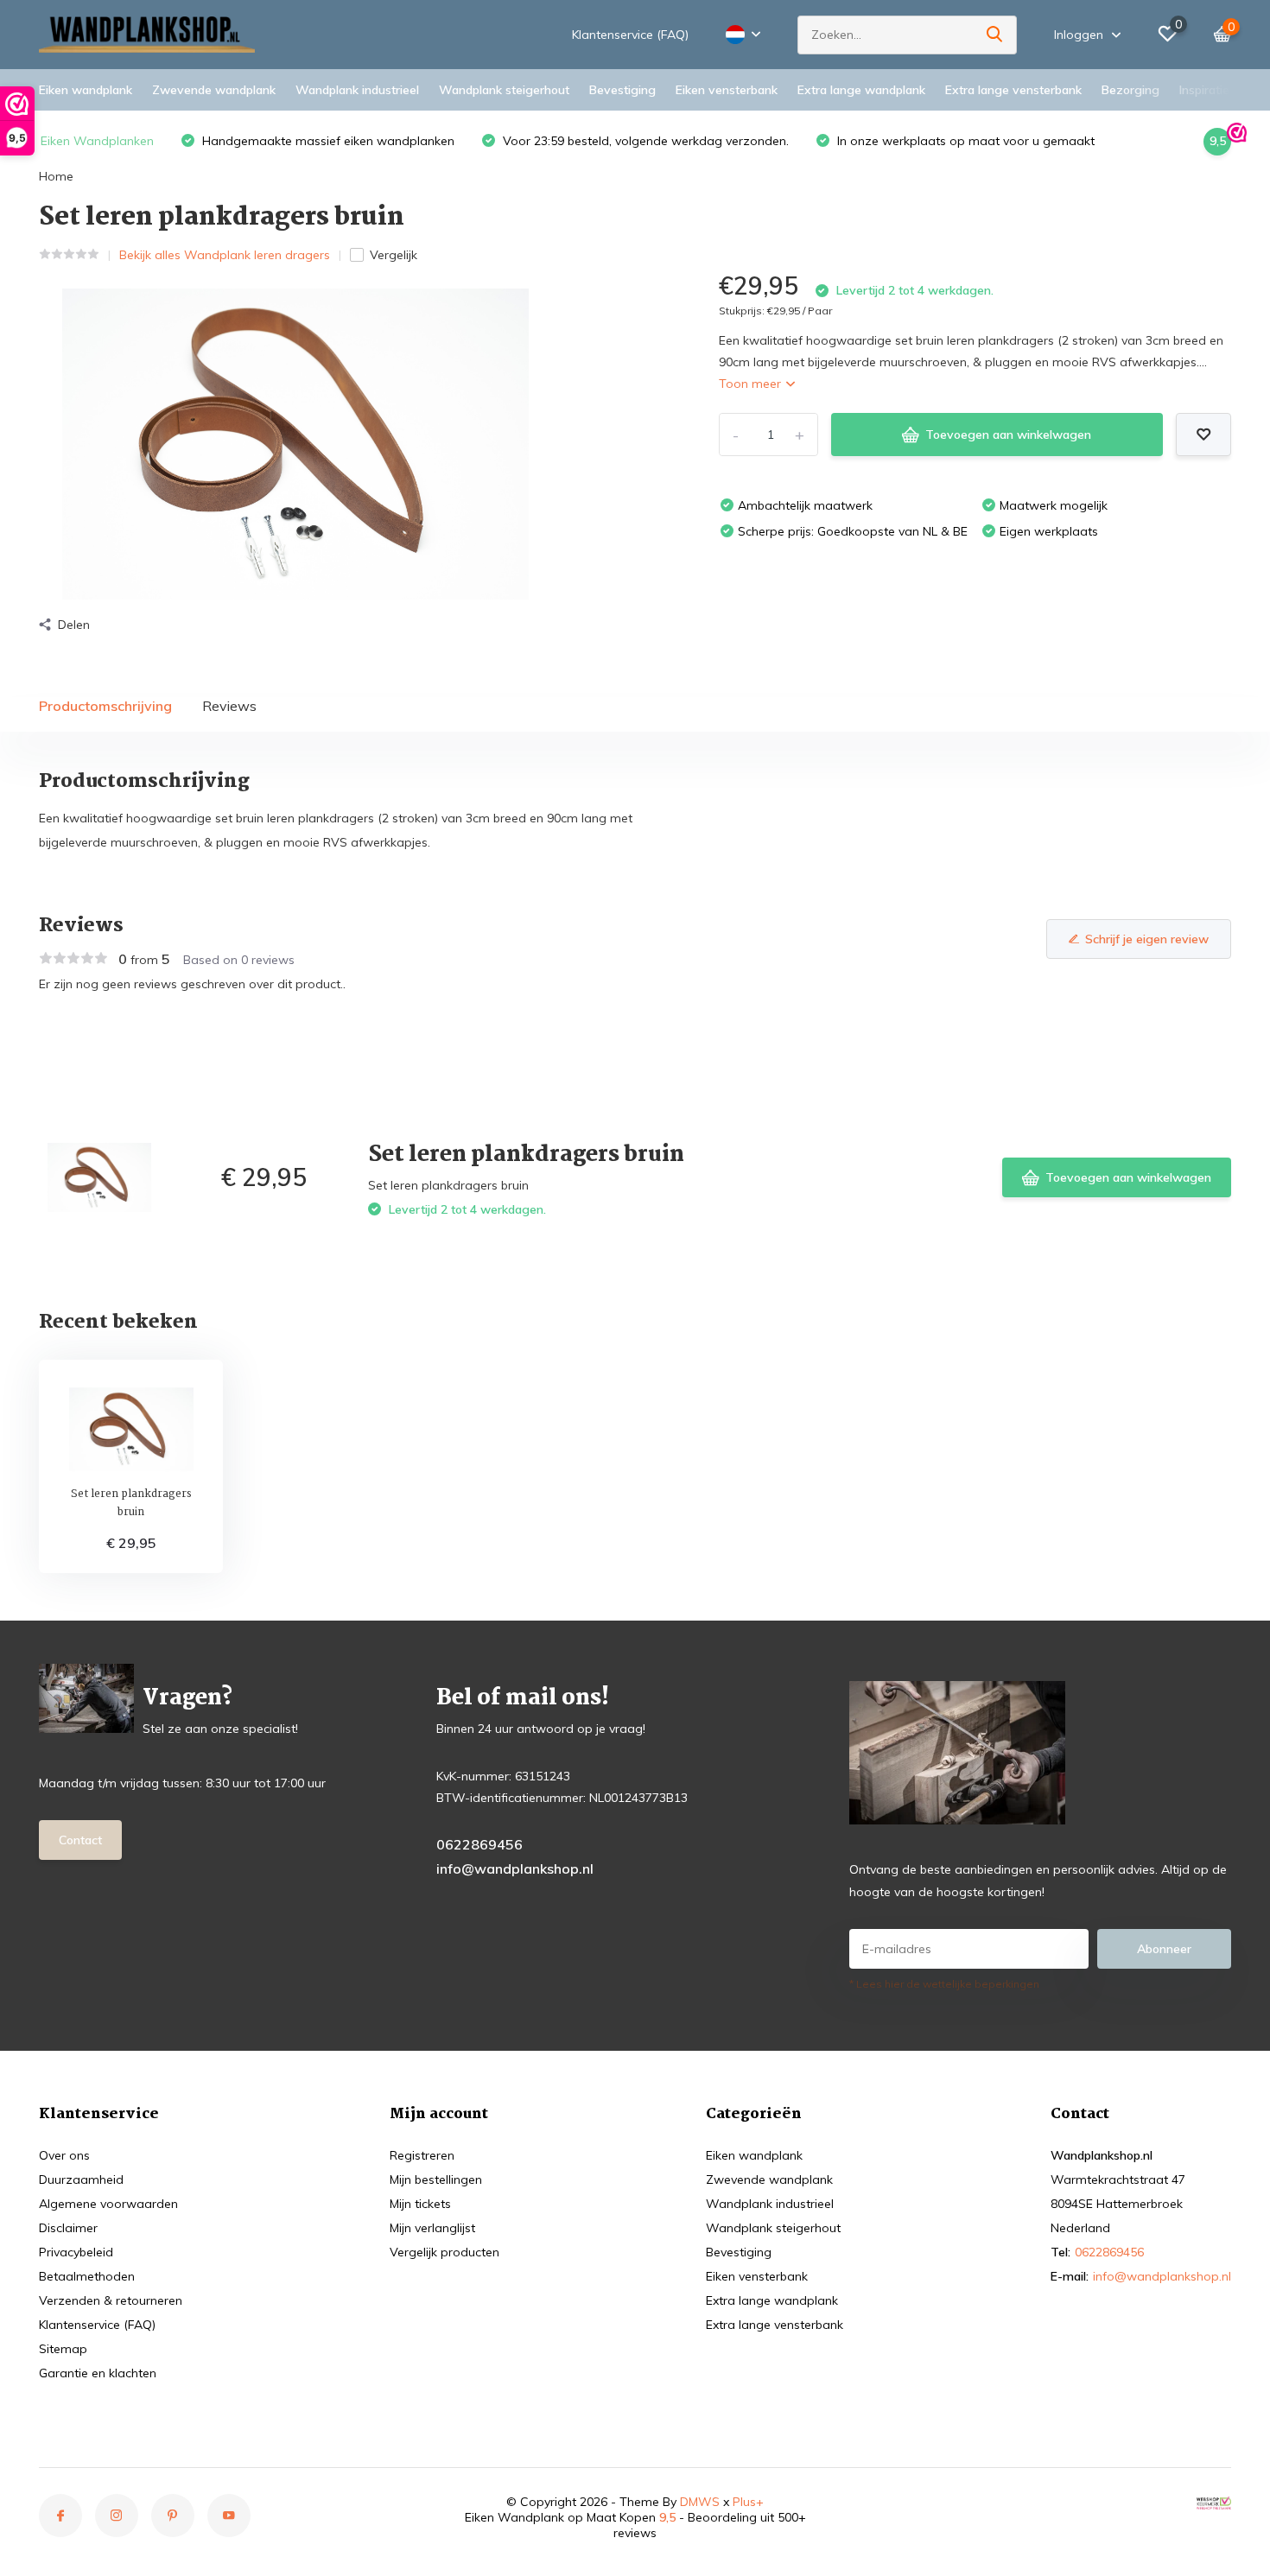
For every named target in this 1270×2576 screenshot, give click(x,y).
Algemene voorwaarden (108, 2204)
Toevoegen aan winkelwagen (1008, 435)
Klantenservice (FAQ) (630, 35)
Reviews (229, 706)
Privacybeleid (76, 2252)
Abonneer (1164, 1949)
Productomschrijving (105, 706)
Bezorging (1130, 90)
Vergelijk (394, 255)
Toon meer (752, 384)
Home (56, 176)
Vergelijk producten (444, 2252)
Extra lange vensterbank (1013, 90)
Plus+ (748, 2502)
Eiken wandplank (86, 90)
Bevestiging (622, 90)
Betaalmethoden (87, 2276)
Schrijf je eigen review (1147, 939)
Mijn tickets (420, 2204)
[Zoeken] (995, 35)
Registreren (422, 2155)
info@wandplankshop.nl (515, 1869)
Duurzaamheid (81, 2179)
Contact (80, 1840)
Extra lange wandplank (861, 90)
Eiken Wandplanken (97, 141)
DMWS (700, 2502)
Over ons (64, 2155)
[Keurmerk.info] (1214, 2502)
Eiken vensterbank (727, 90)
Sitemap (63, 2349)
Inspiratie (1204, 90)
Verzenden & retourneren (111, 2300)
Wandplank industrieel (357, 90)
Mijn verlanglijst (432, 2228)
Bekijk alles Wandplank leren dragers (225, 255)
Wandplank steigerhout (504, 90)
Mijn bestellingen (436, 2179)
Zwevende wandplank (214, 90)
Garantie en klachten (98, 2373)
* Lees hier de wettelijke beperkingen (944, 1984)
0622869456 (479, 1844)
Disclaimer (68, 2228)
